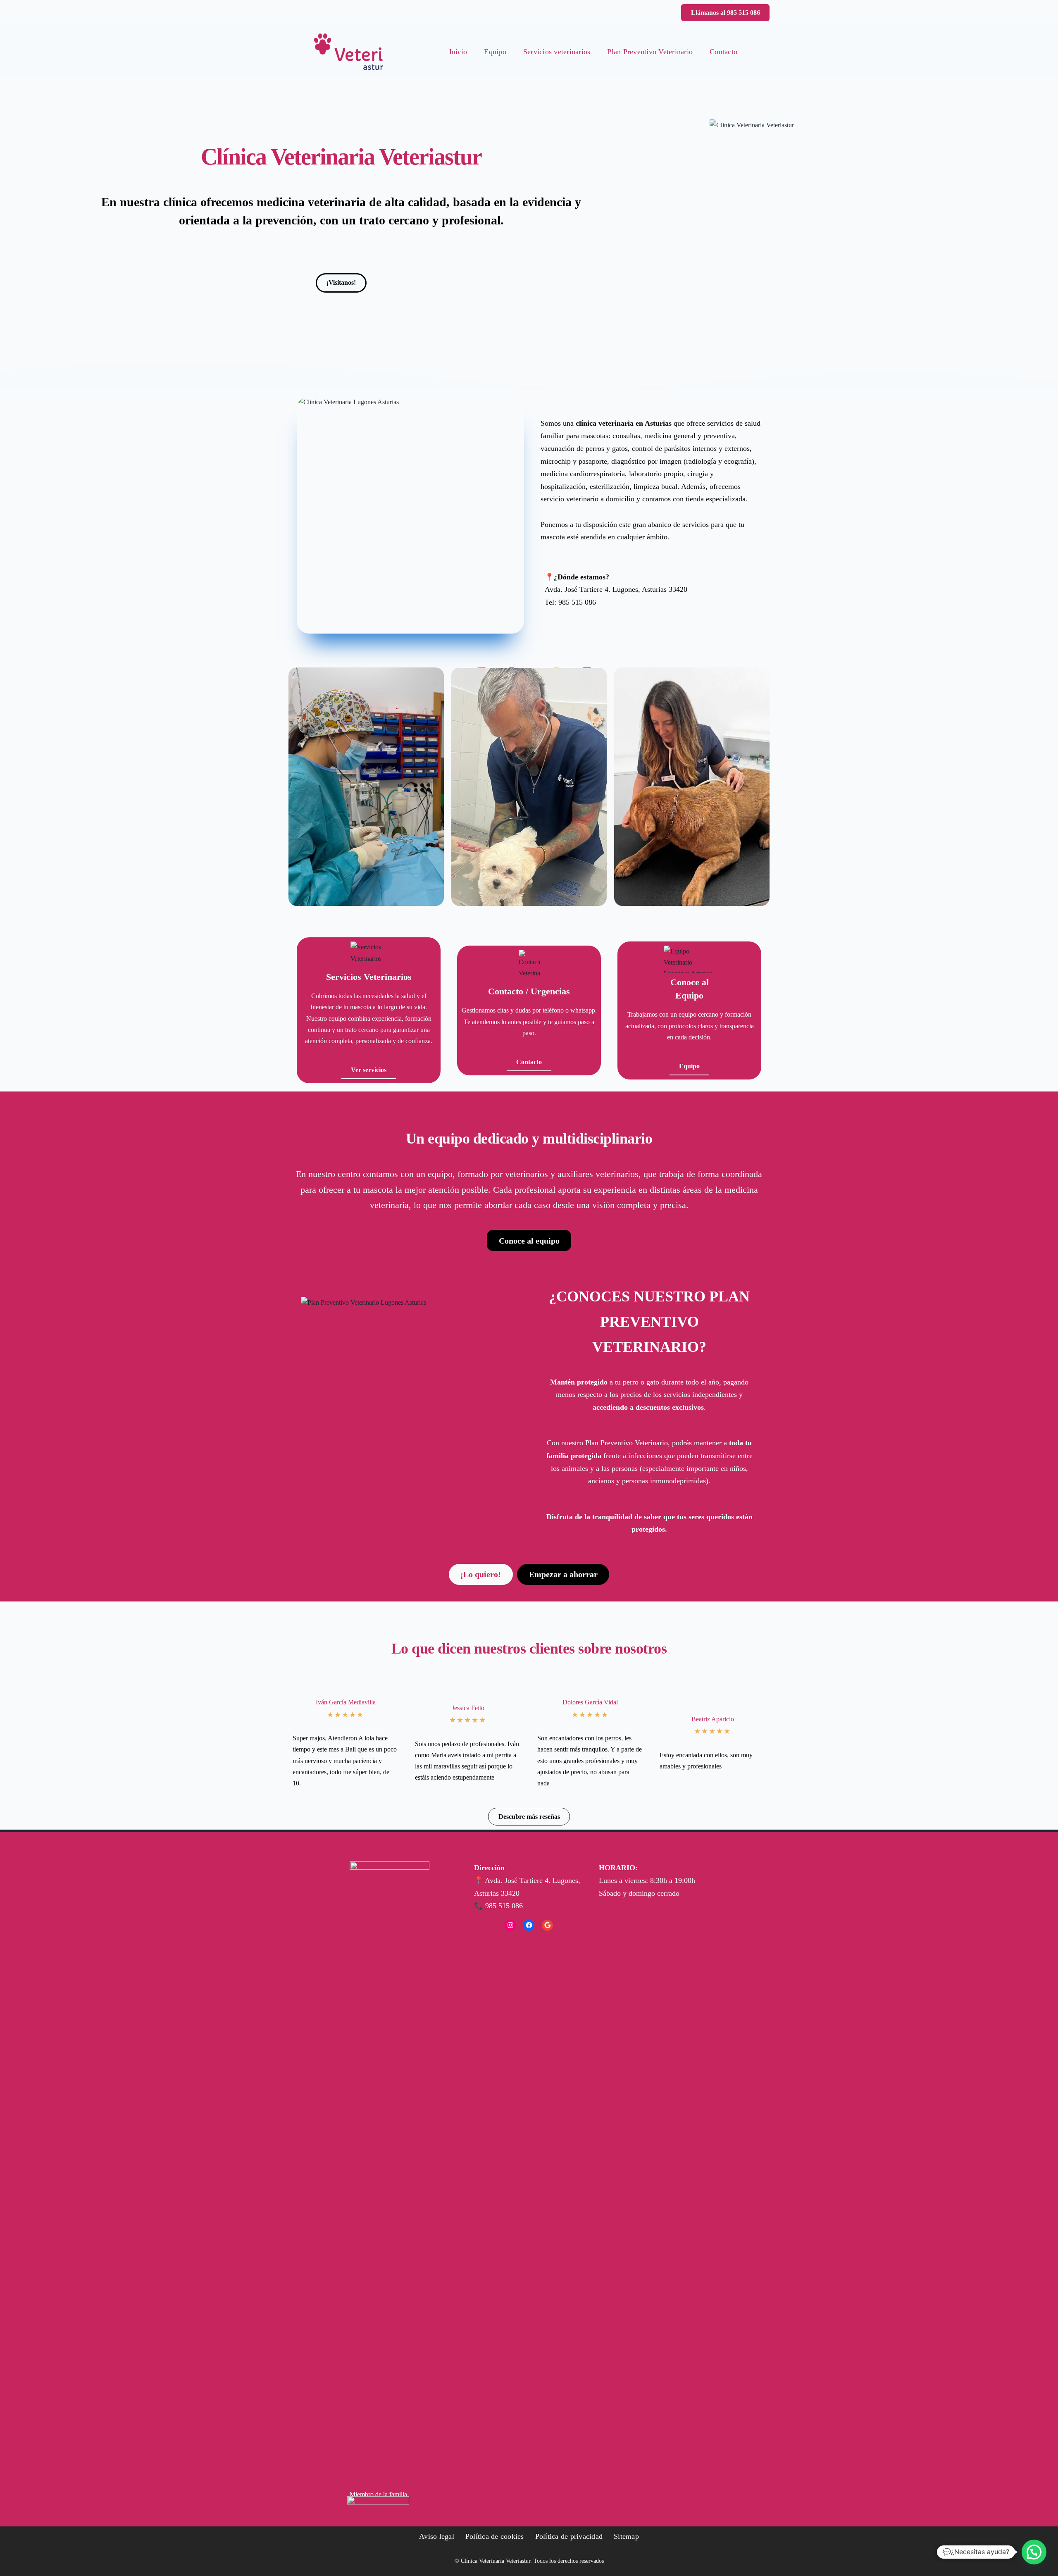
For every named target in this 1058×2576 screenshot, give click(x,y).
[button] (725, 13)
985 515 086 (577, 602)
